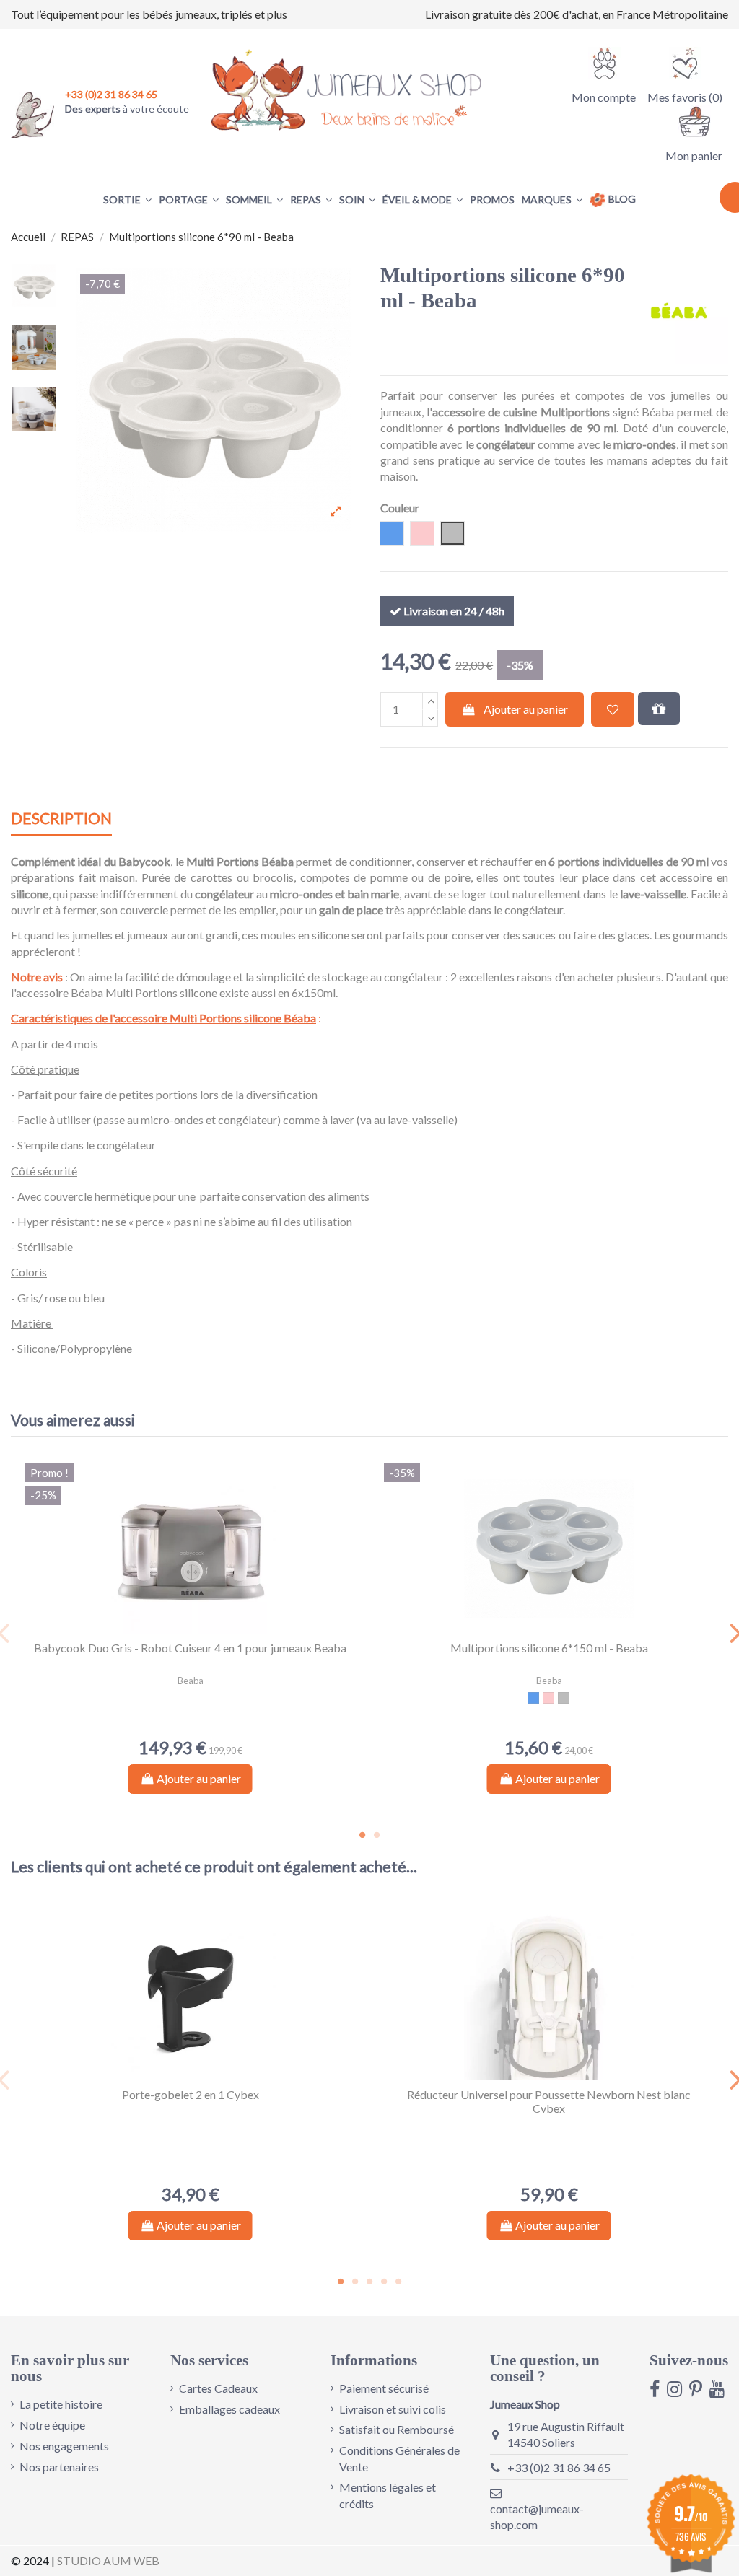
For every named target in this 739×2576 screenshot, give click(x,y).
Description (61, 819)
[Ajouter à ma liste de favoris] (613, 709)
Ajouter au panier (526, 709)
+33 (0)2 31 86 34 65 (559, 2467)
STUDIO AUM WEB (108, 2560)
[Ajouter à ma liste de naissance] (659, 709)
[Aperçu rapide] (202, 1628)
